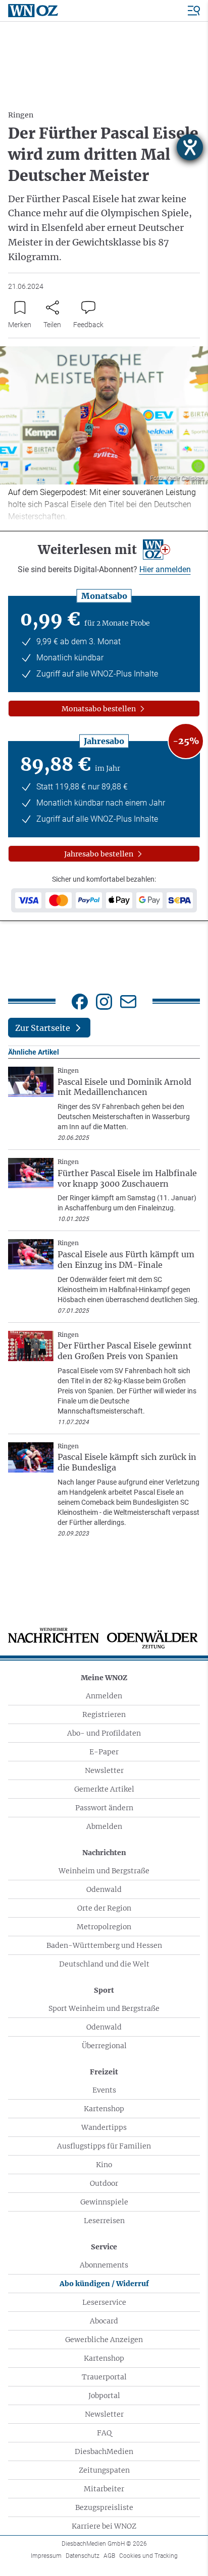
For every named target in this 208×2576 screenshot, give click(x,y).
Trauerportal (104, 2377)
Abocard (104, 2321)
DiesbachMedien (104, 2451)
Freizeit (104, 2072)
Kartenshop (104, 2109)
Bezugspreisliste (104, 2507)
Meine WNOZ (104, 1678)
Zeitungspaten (104, 2470)
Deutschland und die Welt (104, 1964)
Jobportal (104, 2396)
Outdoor (104, 2183)
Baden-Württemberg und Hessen (104, 1945)
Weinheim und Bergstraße (104, 1871)
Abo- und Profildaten (104, 1733)
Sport (104, 1990)
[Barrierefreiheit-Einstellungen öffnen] (190, 147)
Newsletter (104, 1770)
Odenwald (104, 1889)
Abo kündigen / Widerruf (104, 2284)
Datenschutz (83, 2556)
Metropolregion (104, 1927)
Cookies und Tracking (148, 2556)
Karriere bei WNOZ (104, 2526)
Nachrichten (104, 1853)
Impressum (46, 2556)
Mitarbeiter (104, 2489)
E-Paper (104, 1752)
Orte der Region (104, 1908)
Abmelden (104, 1826)
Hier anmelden (165, 569)
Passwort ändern (104, 1808)
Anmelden (104, 1696)
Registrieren (104, 1714)
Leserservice (104, 2302)
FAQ (104, 2433)
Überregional (104, 2046)
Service (104, 2247)
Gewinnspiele (104, 2202)
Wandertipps (104, 2127)
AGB (109, 2556)
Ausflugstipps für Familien (104, 2146)
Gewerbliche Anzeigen (104, 2340)
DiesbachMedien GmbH (104, 2544)
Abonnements (104, 2265)
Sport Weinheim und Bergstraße (104, 2008)
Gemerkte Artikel (104, 1789)
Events (104, 2090)
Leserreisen (104, 2221)
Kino (104, 2165)
